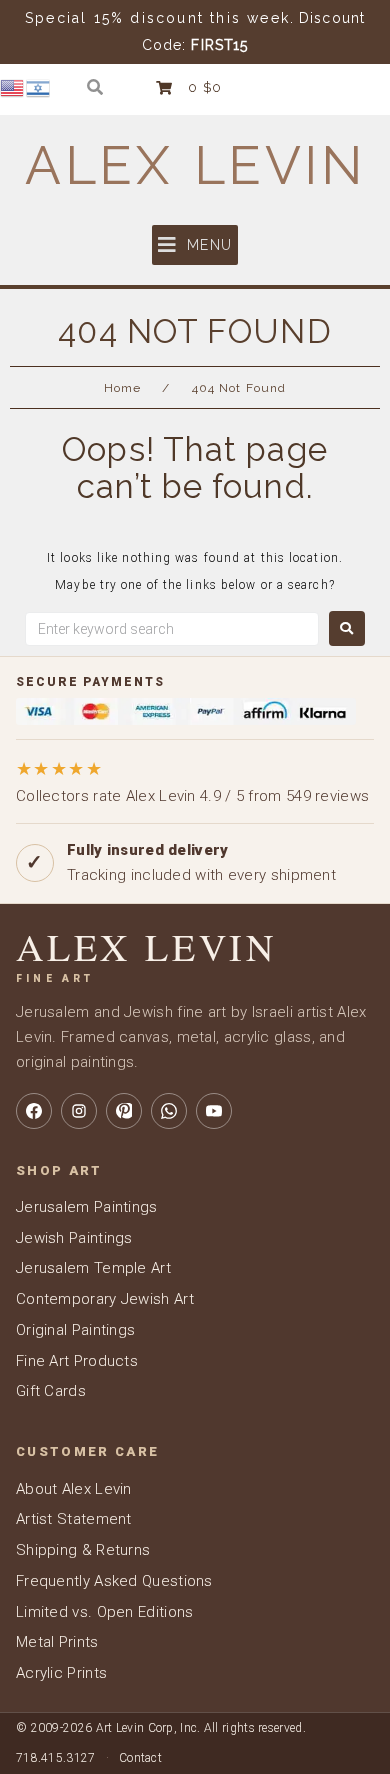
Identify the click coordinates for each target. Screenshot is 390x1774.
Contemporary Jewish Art (105, 1299)
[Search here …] (95, 87)
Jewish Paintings (74, 1238)
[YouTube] (214, 1111)
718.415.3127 (56, 1758)
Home (122, 388)
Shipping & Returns (83, 1550)
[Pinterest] (124, 1111)
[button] (195, 245)
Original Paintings (75, 1330)
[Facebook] (34, 1111)
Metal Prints (57, 1642)
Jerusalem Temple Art (93, 1268)
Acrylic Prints (61, 1673)
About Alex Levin (74, 1489)
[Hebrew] (39, 87)
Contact (140, 1758)
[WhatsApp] (169, 1111)
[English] (13, 87)
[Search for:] (172, 629)
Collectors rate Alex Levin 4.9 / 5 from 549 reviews (192, 781)
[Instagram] (79, 1111)
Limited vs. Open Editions (105, 1612)
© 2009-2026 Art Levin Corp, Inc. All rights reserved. (161, 1728)
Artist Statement (74, 1519)
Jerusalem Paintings (87, 1207)
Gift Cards (51, 1391)
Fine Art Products (77, 1361)
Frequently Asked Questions (114, 1581)
